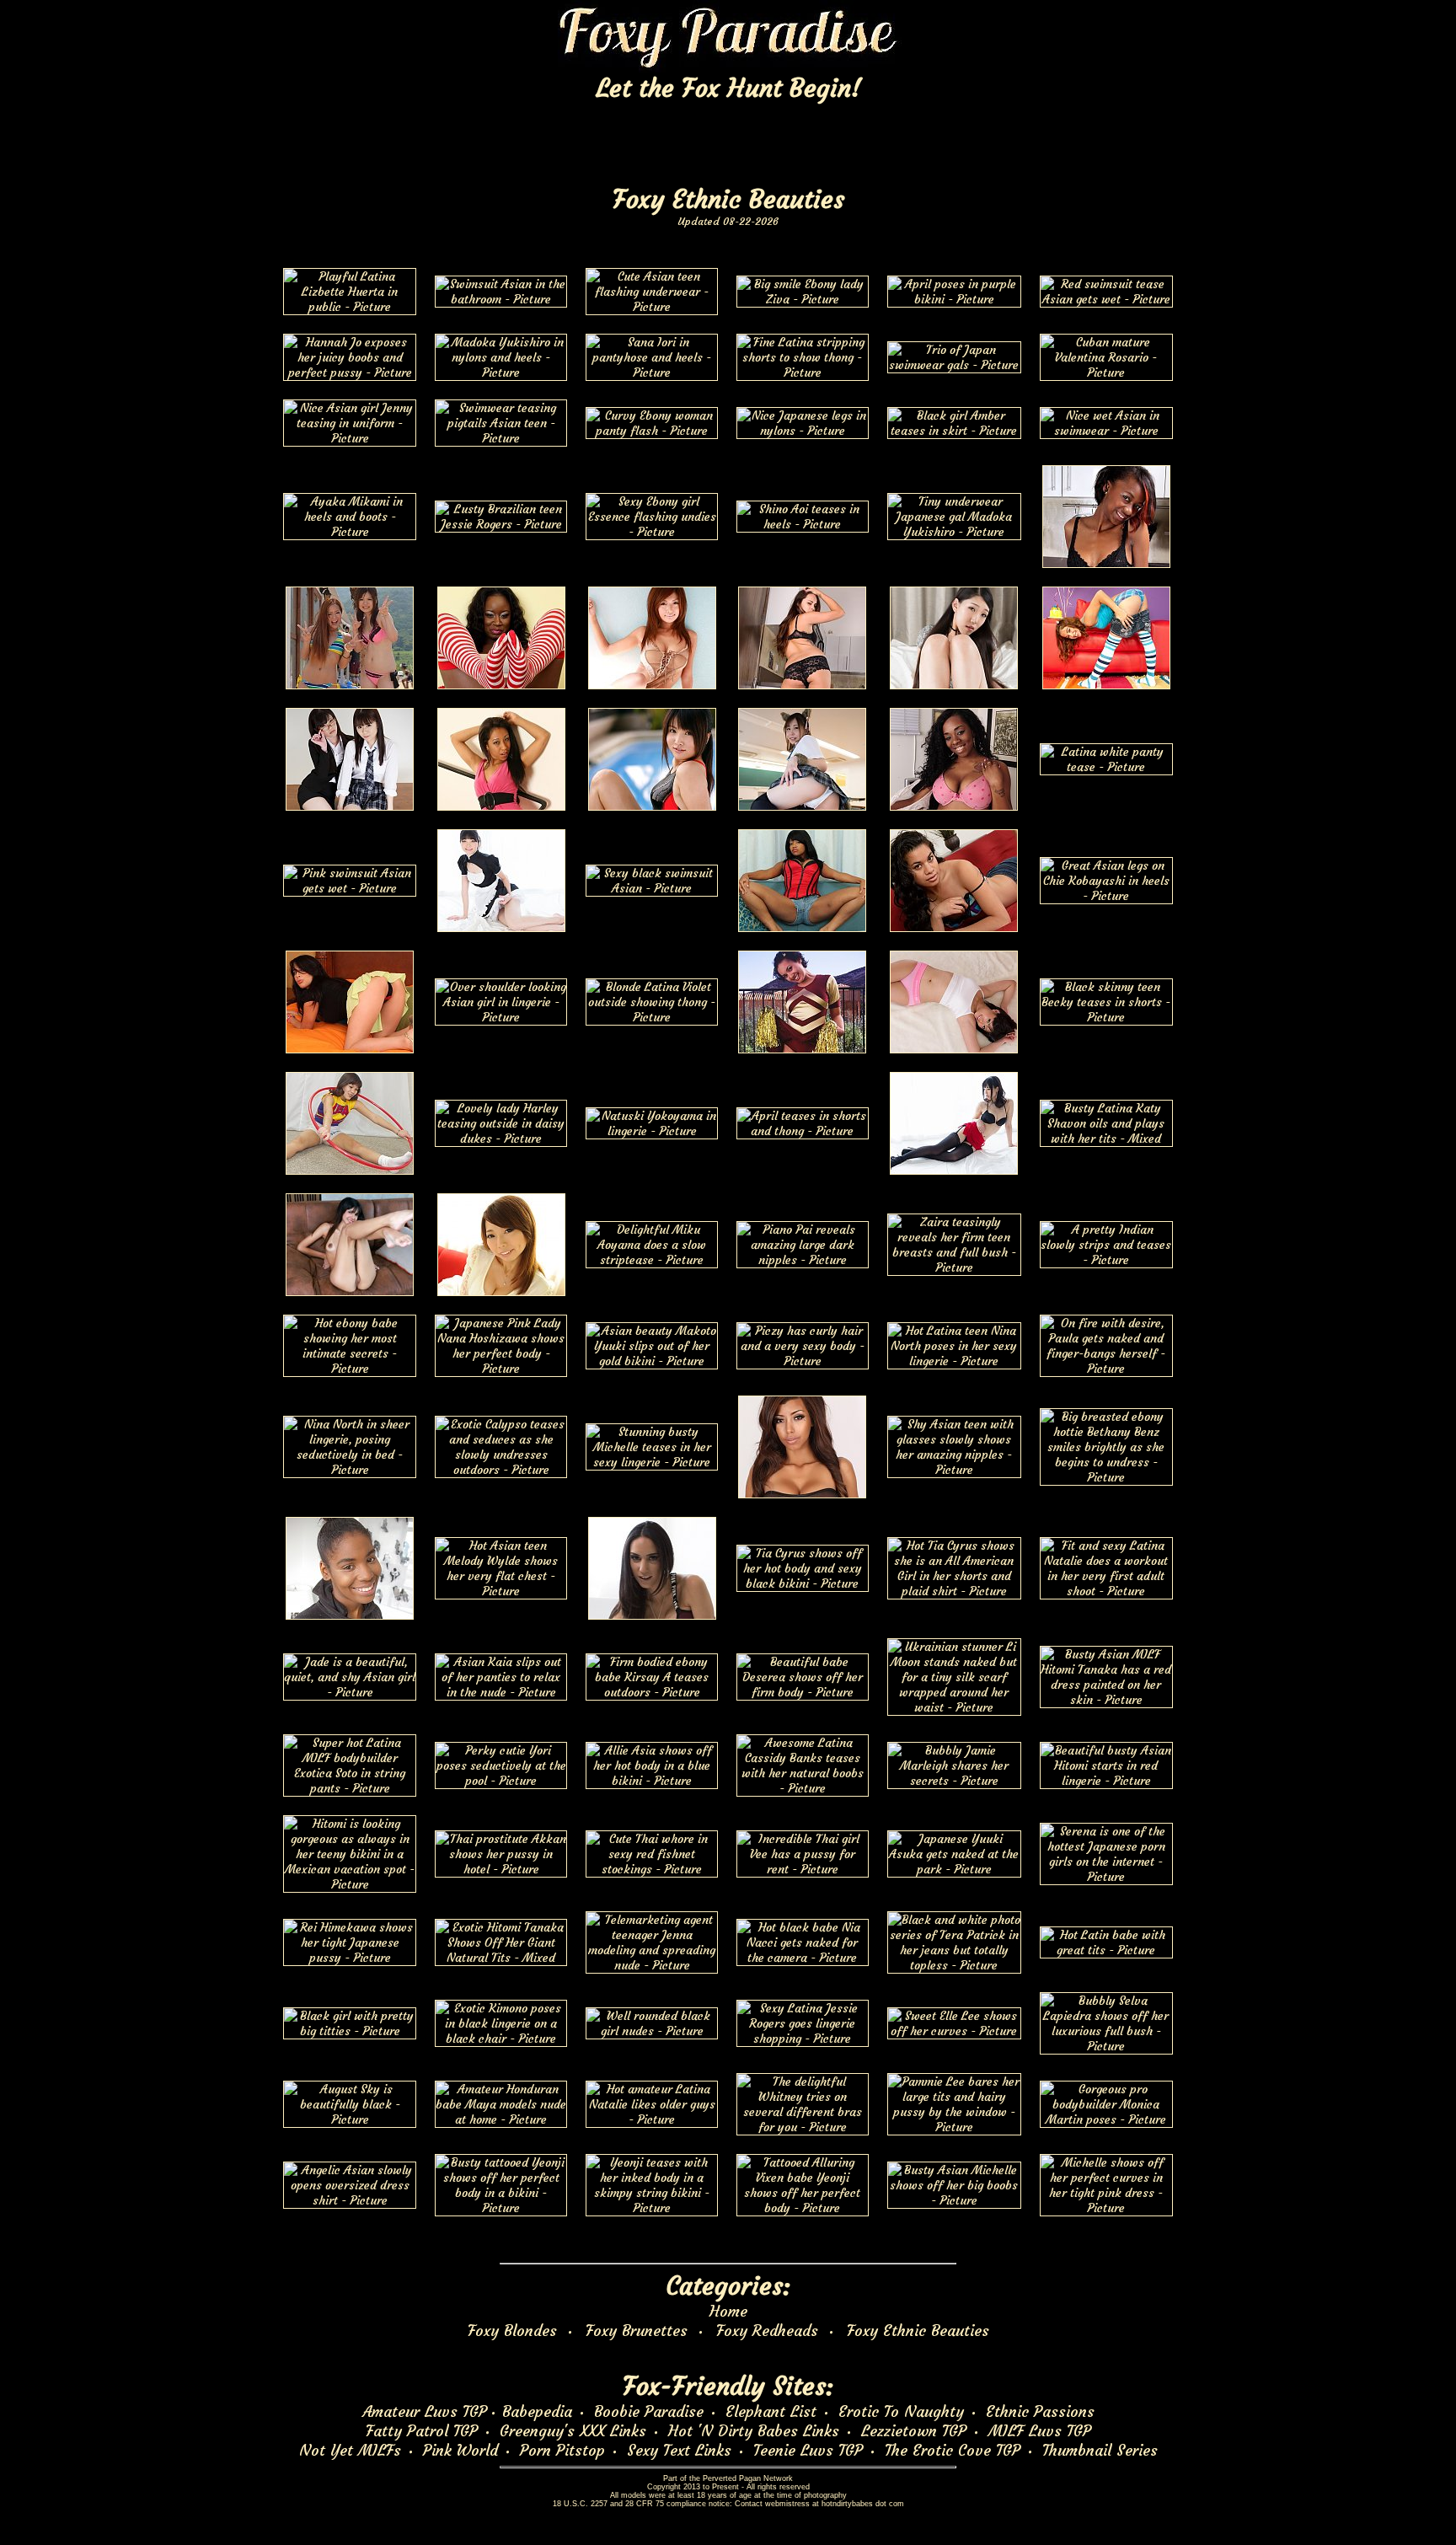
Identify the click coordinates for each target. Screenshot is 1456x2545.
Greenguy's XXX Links (573, 2431)
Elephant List (771, 2411)
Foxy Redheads (767, 2331)
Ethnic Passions (1040, 2411)
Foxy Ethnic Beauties (918, 2331)
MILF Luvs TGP (1040, 2431)
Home (728, 2311)
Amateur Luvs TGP (425, 2411)
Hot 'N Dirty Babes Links (754, 2431)
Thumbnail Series (1100, 2450)
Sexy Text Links (679, 2450)
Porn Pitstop (562, 2450)
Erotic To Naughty (901, 2411)
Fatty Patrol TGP (422, 2431)
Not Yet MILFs (350, 2450)
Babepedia (537, 2411)
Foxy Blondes (512, 2331)
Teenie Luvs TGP (808, 2450)
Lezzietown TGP (914, 2431)
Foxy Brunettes (637, 2331)
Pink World (460, 2450)
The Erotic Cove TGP (953, 2450)
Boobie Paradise (649, 2411)
